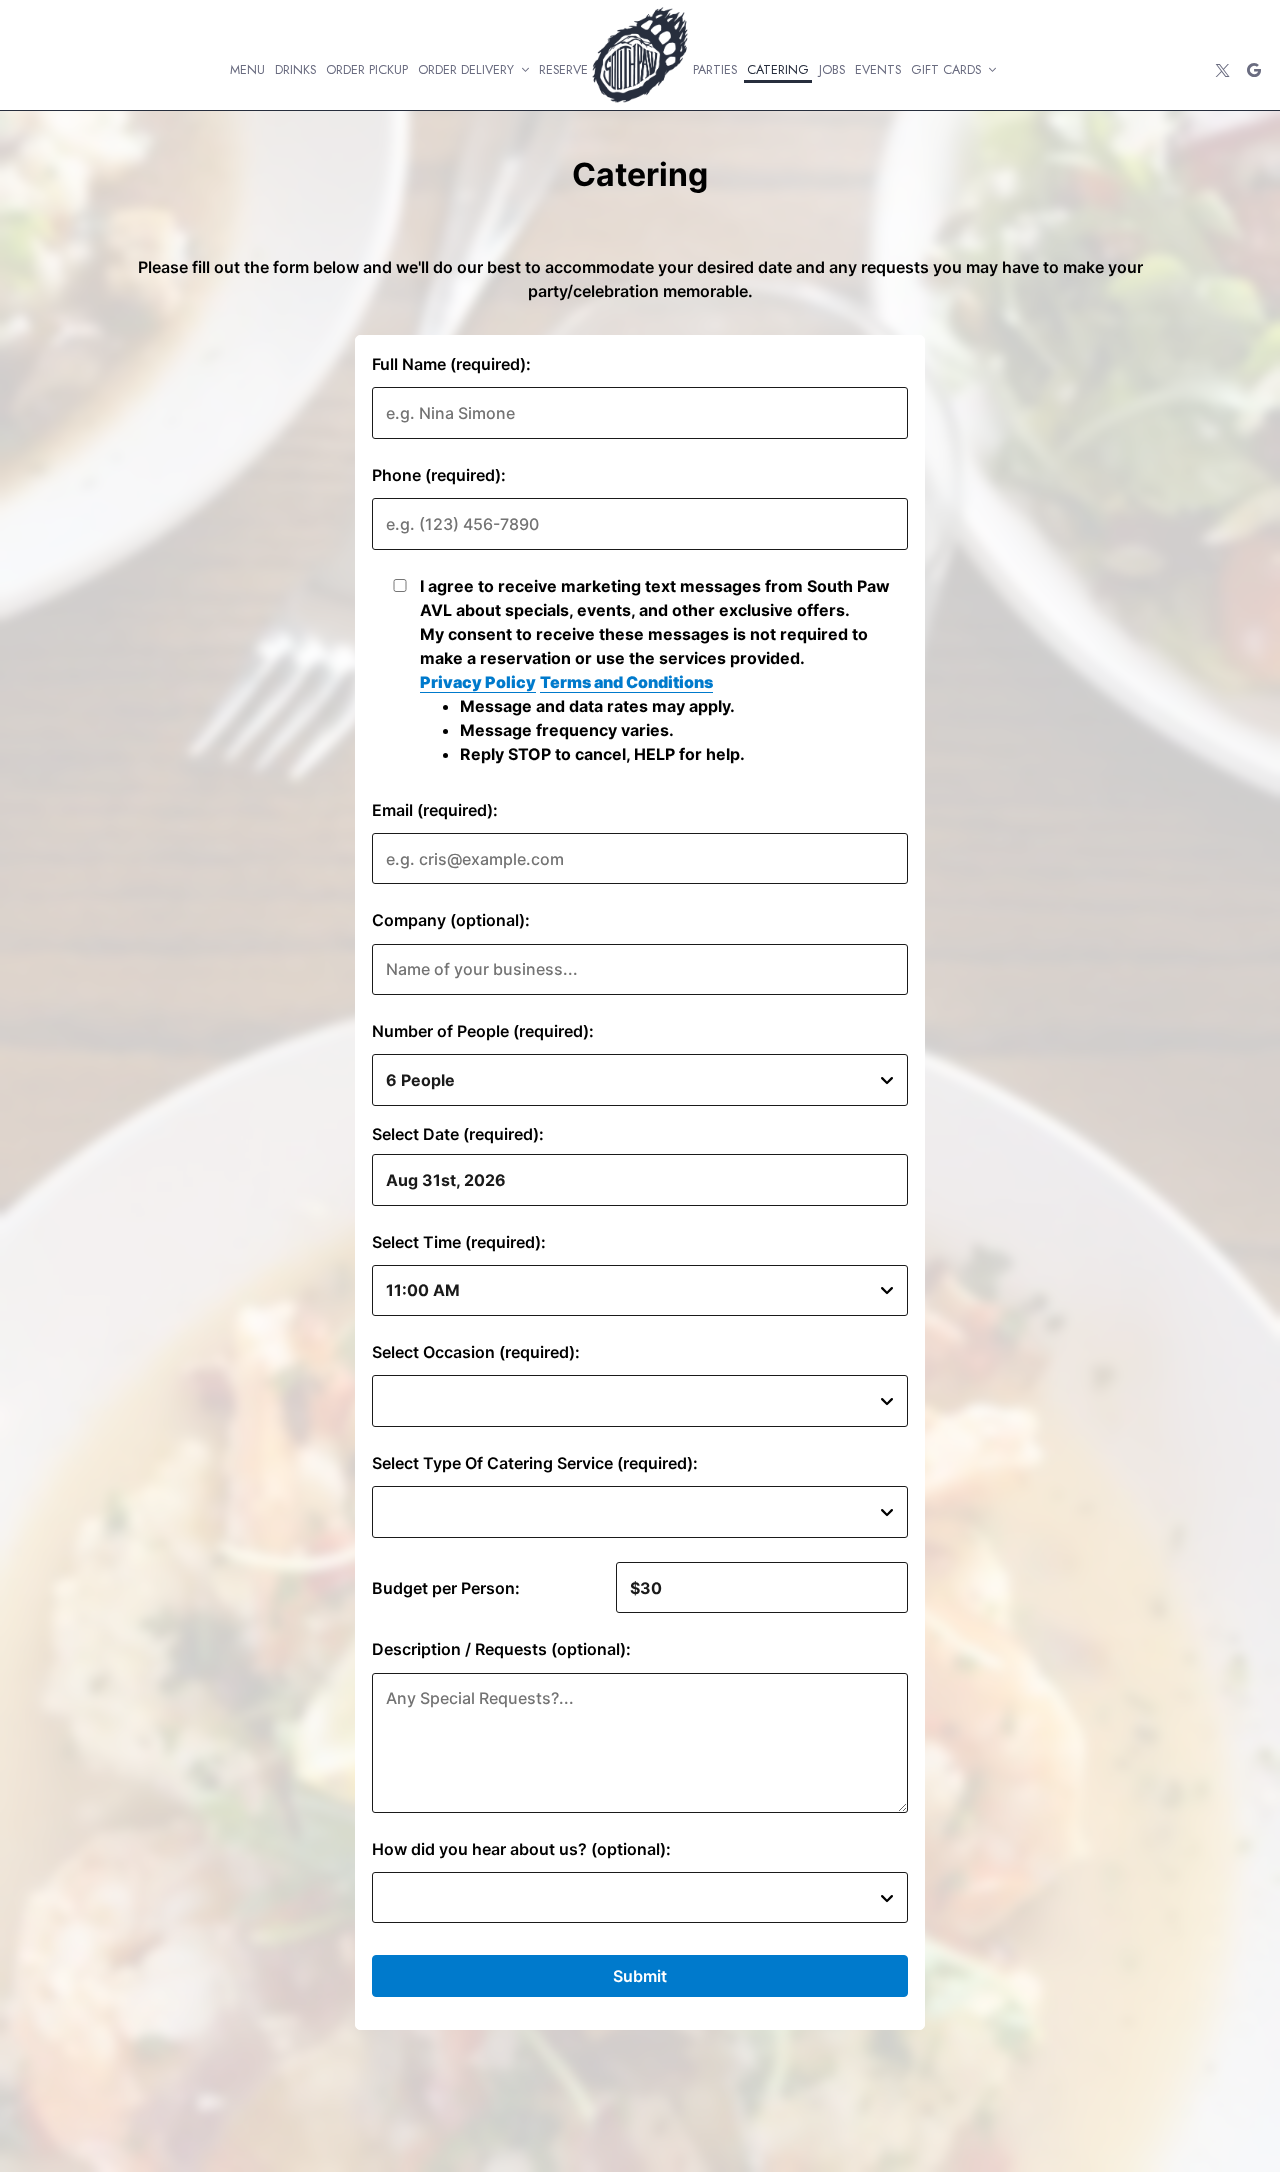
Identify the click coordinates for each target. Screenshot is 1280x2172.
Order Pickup (367, 70)
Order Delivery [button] (468, 70)
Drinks (295, 70)
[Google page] (1254, 70)
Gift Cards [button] (948, 70)
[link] (640, 54)
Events (878, 70)
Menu (247, 70)
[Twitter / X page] (1222, 70)
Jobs (832, 70)
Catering (778, 70)
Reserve (563, 70)
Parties (715, 70)
